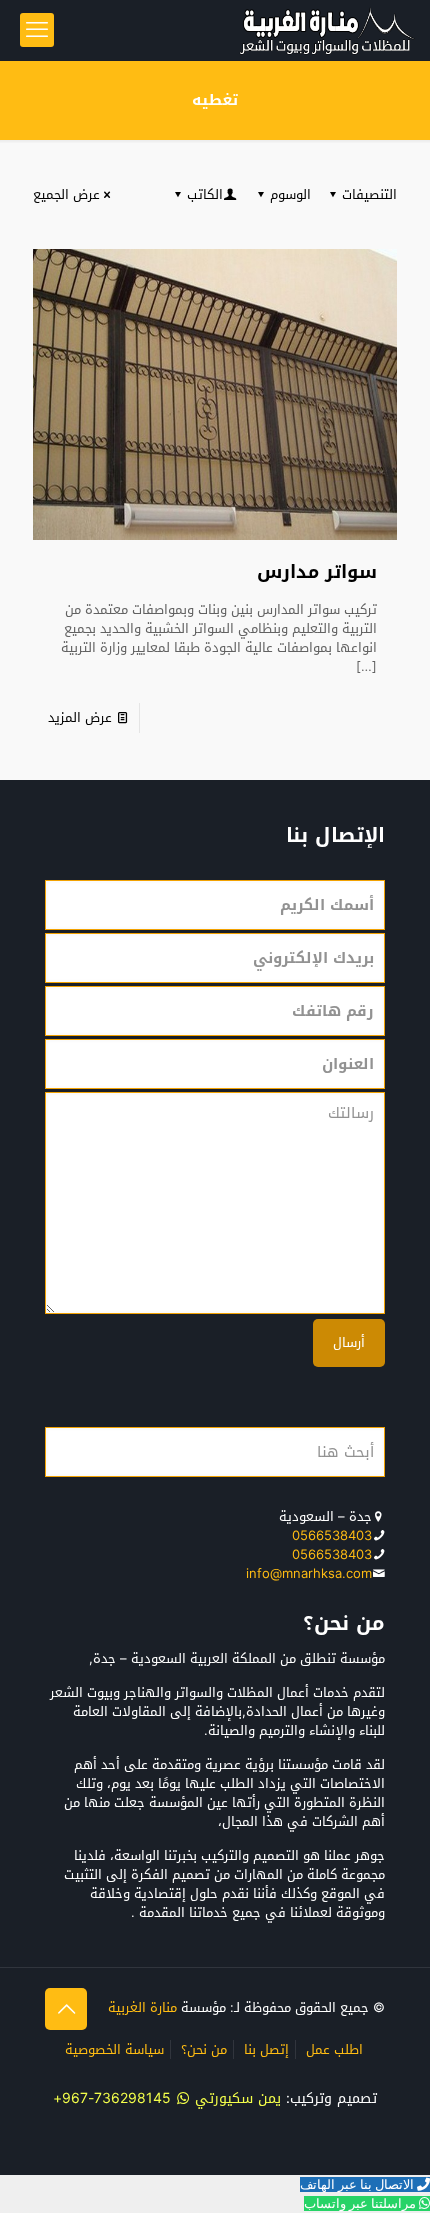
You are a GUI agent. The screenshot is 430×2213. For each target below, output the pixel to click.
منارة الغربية (142, 2007)
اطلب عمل (334, 2049)
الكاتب (205, 194)
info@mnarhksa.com (309, 1573)
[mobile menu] (37, 30)
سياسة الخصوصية (114, 2049)
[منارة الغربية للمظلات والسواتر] (326, 30)
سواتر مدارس (317, 572)
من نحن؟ (204, 2049)
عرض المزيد (80, 717)
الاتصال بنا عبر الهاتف (357, 2184)
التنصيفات (369, 194)
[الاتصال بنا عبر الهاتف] (422, 2184)
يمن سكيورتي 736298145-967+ (167, 2098)
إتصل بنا (266, 2049)
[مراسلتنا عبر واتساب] (423, 2203)
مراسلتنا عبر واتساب (360, 2203)
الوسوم (290, 194)
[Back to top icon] (66, 2009)
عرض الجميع (66, 194)
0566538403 (332, 1535)
